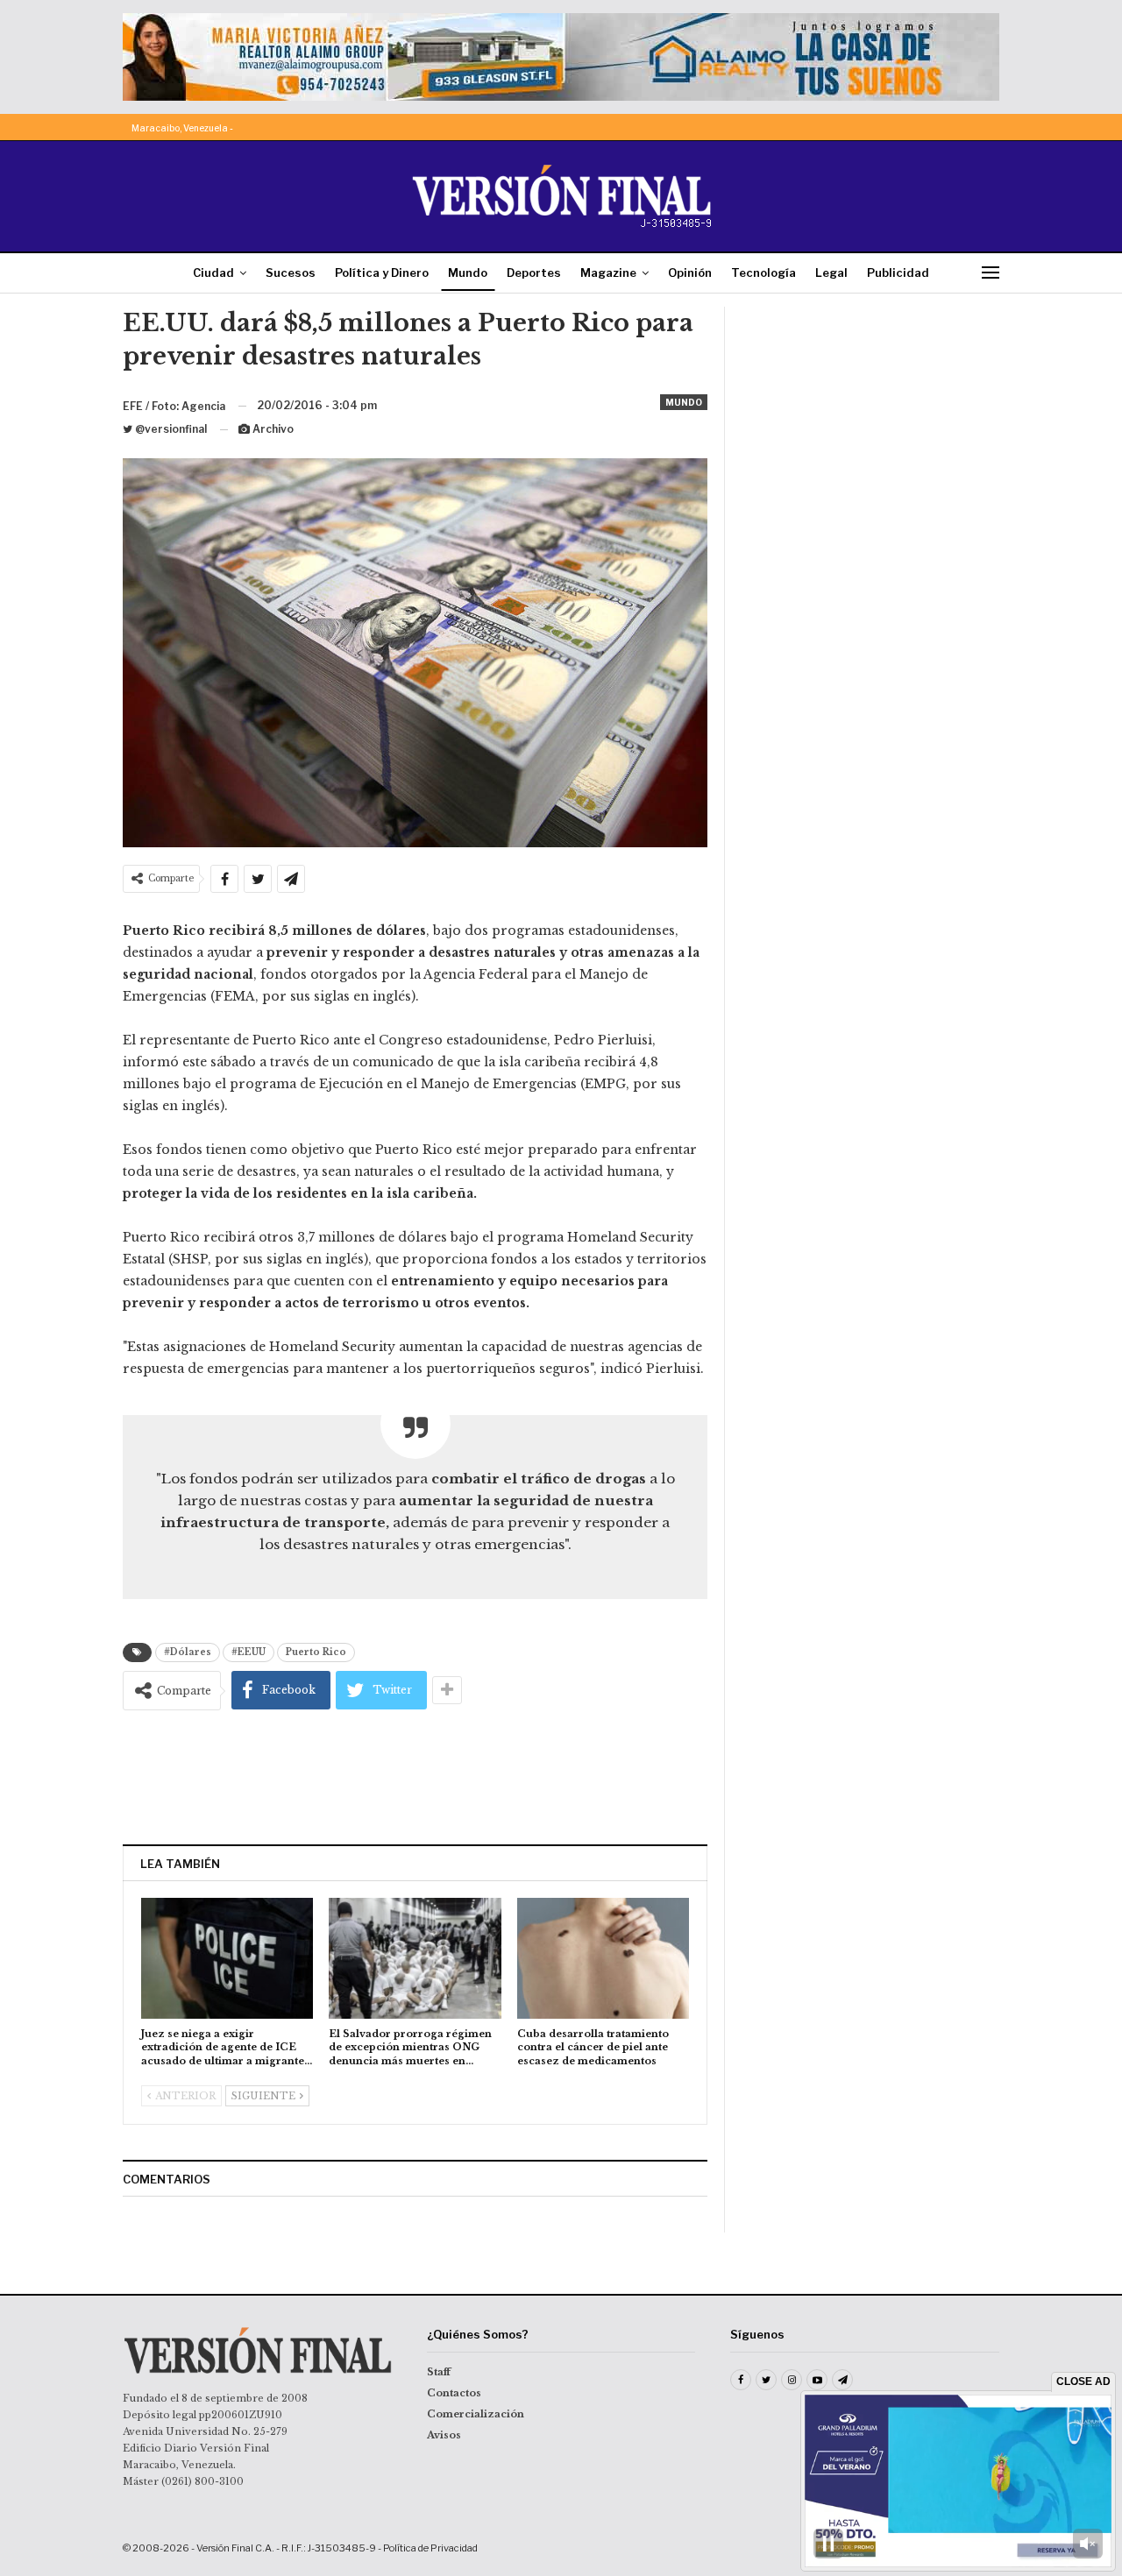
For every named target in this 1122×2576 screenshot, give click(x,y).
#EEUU (249, 1652)
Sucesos (291, 272)
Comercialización (476, 2414)
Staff (439, 2372)
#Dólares (188, 1652)
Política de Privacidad (430, 2548)
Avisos (444, 2435)
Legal (831, 272)
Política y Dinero (382, 272)
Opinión (690, 272)
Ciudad (213, 272)
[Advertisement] (415, 1777)
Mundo (468, 272)
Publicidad (898, 272)
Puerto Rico (316, 1652)
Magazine (608, 272)
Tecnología (763, 272)
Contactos (454, 2393)
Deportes (534, 272)
